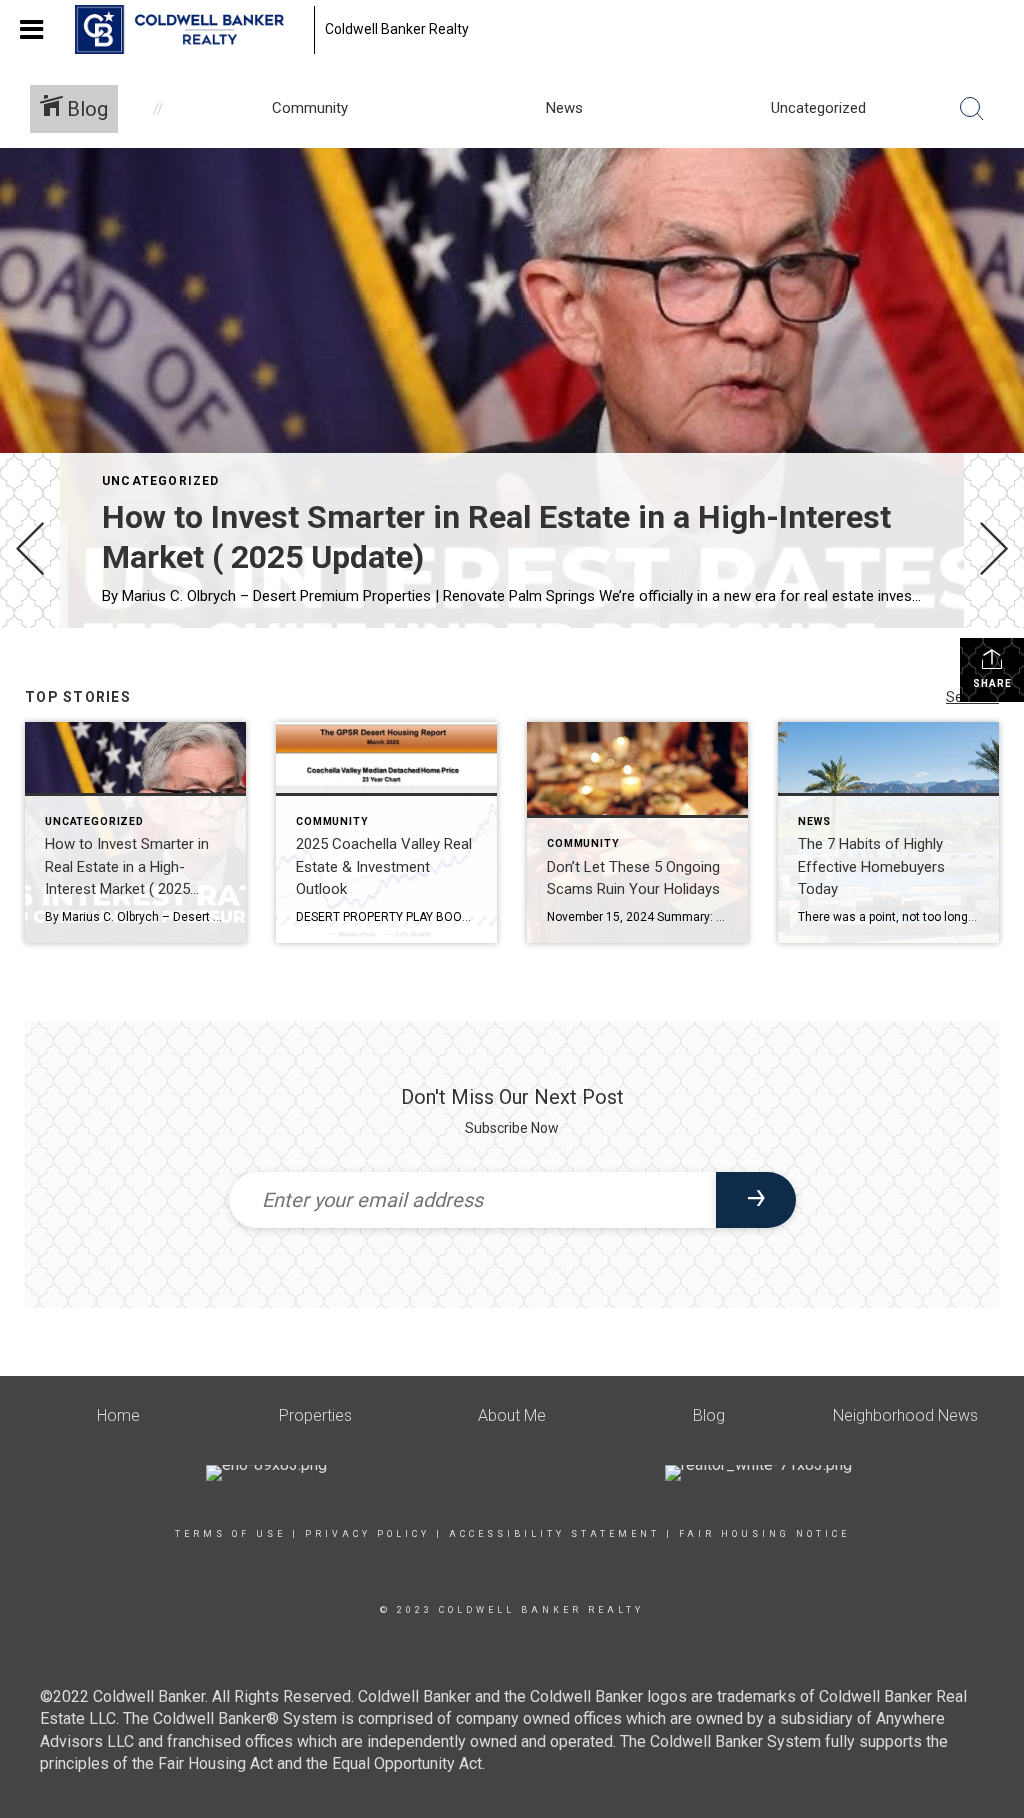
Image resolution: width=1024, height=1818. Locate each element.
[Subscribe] (756, 1200)
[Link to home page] (189, 30)
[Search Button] (972, 109)
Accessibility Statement (554, 1534)
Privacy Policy (367, 1534)
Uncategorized (161, 481)
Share (992, 683)
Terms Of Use (230, 1534)
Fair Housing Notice (764, 1534)
